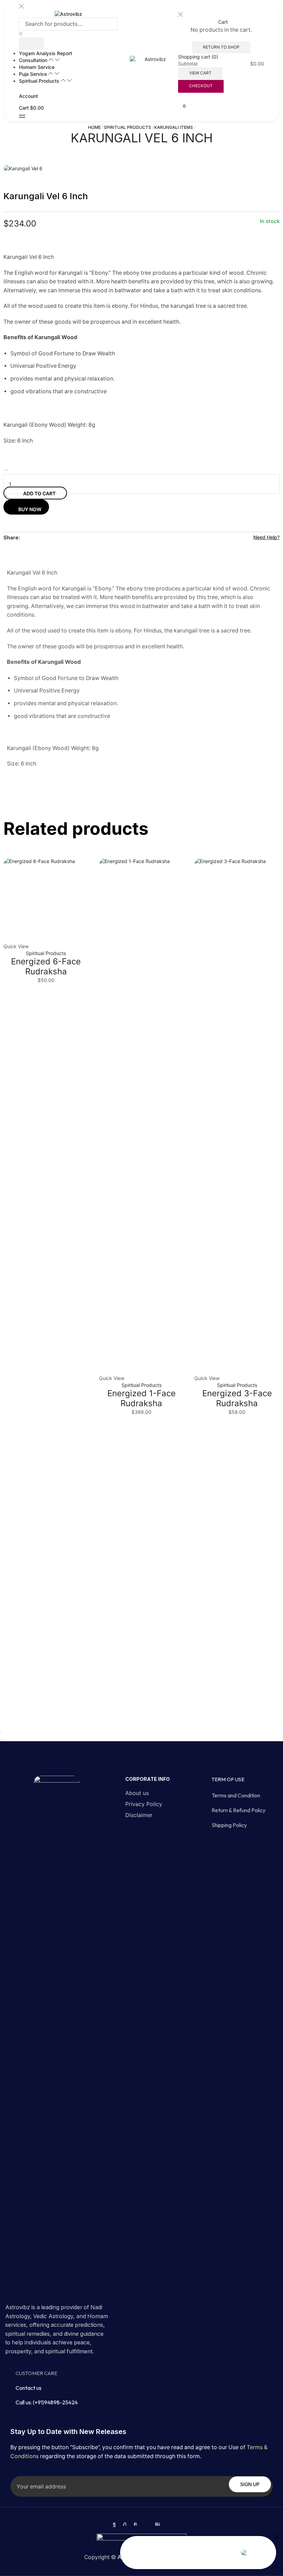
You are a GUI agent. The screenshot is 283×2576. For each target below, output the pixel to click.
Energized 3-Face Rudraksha (237, 1398)
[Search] (32, 44)
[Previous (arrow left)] (1, 1740)
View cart (200, 73)
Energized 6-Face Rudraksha (46, 966)
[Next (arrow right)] (3, 1740)
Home (94, 127)
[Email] (146, 2524)
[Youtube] (157, 2524)
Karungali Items (174, 127)
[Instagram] (135, 2524)
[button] (22, 116)
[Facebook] (114, 2524)
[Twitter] (125, 2524)
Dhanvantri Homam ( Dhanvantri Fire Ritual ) (179, 2553)
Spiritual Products (128, 127)
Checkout (201, 86)
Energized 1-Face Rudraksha (141, 1398)
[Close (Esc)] (1, 1733)
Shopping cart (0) (198, 57)
